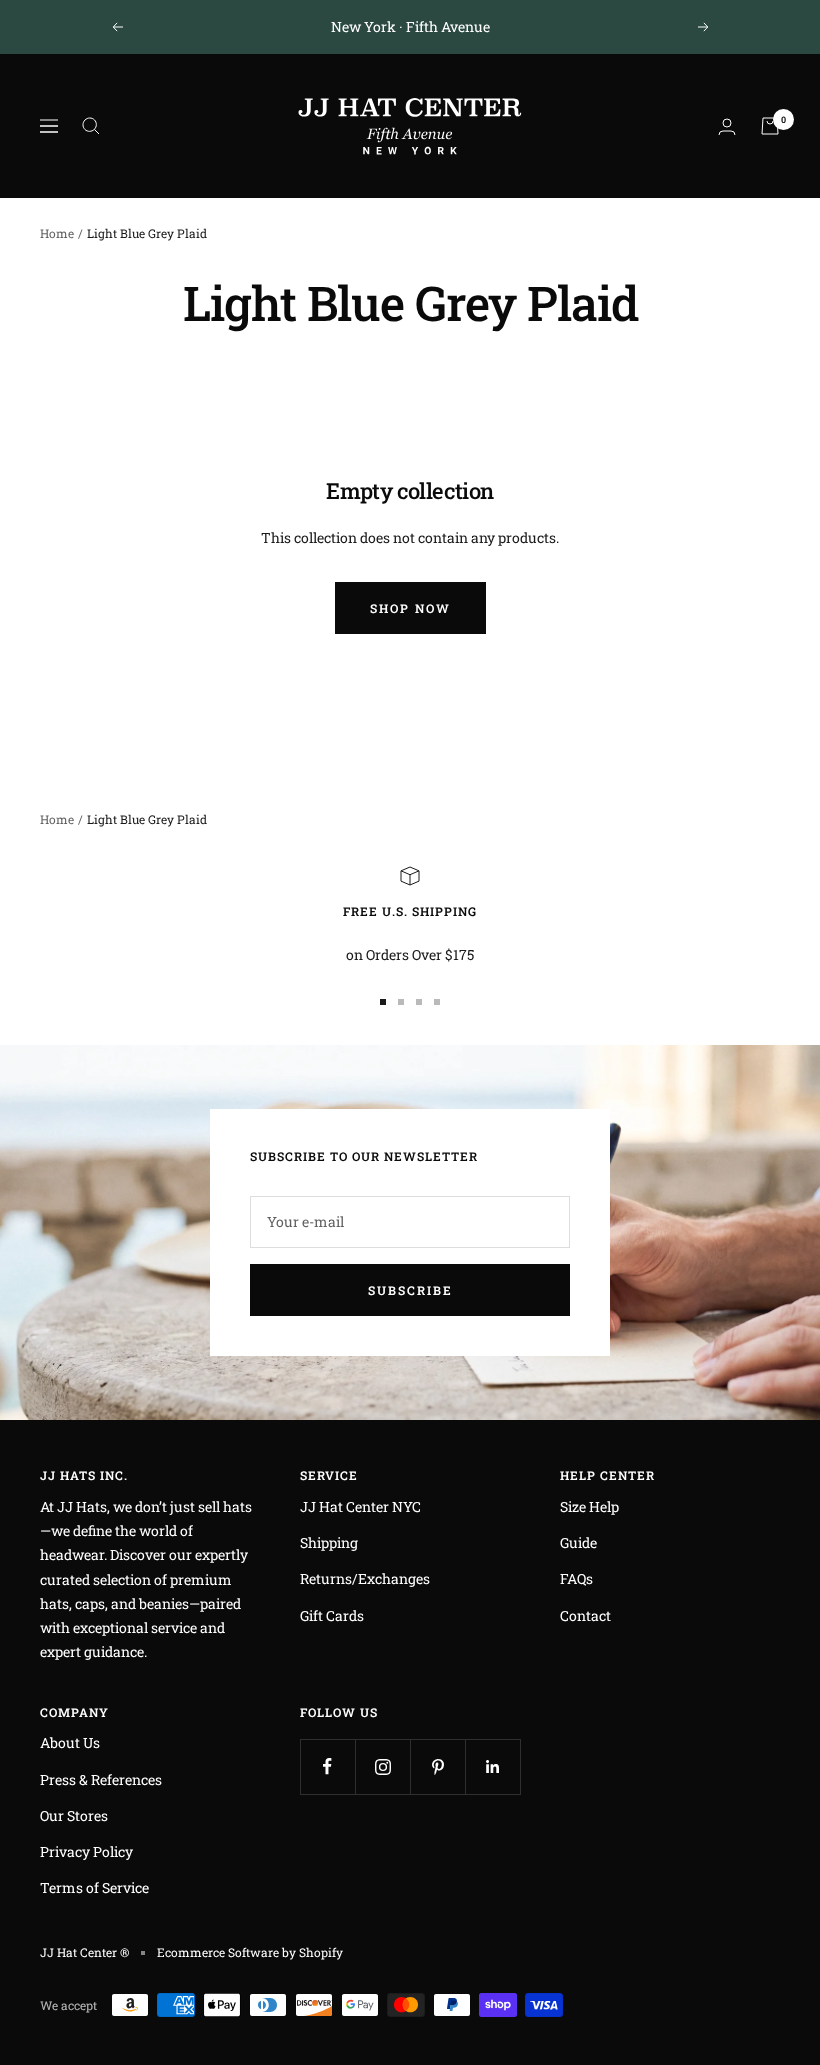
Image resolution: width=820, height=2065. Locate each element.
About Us (70, 1742)
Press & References (101, 1779)
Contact (585, 1615)
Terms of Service (94, 1887)
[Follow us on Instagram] (382, 1766)
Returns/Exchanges (365, 1578)
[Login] (727, 126)
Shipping (329, 1542)
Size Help (589, 1506)
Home (57, 233)
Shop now (410, 608)
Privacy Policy (86, 1851)
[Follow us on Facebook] (327, 1766)
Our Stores (74, 1815)
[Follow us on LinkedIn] (492, 1766)
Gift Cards (332, 1615)
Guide (578, 1542)
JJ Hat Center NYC (360, 1506)
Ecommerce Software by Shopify (250, 1952)
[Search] (91, 126)
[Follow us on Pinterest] (437, 1766)
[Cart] (770, 126)
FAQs (576, 1578)
